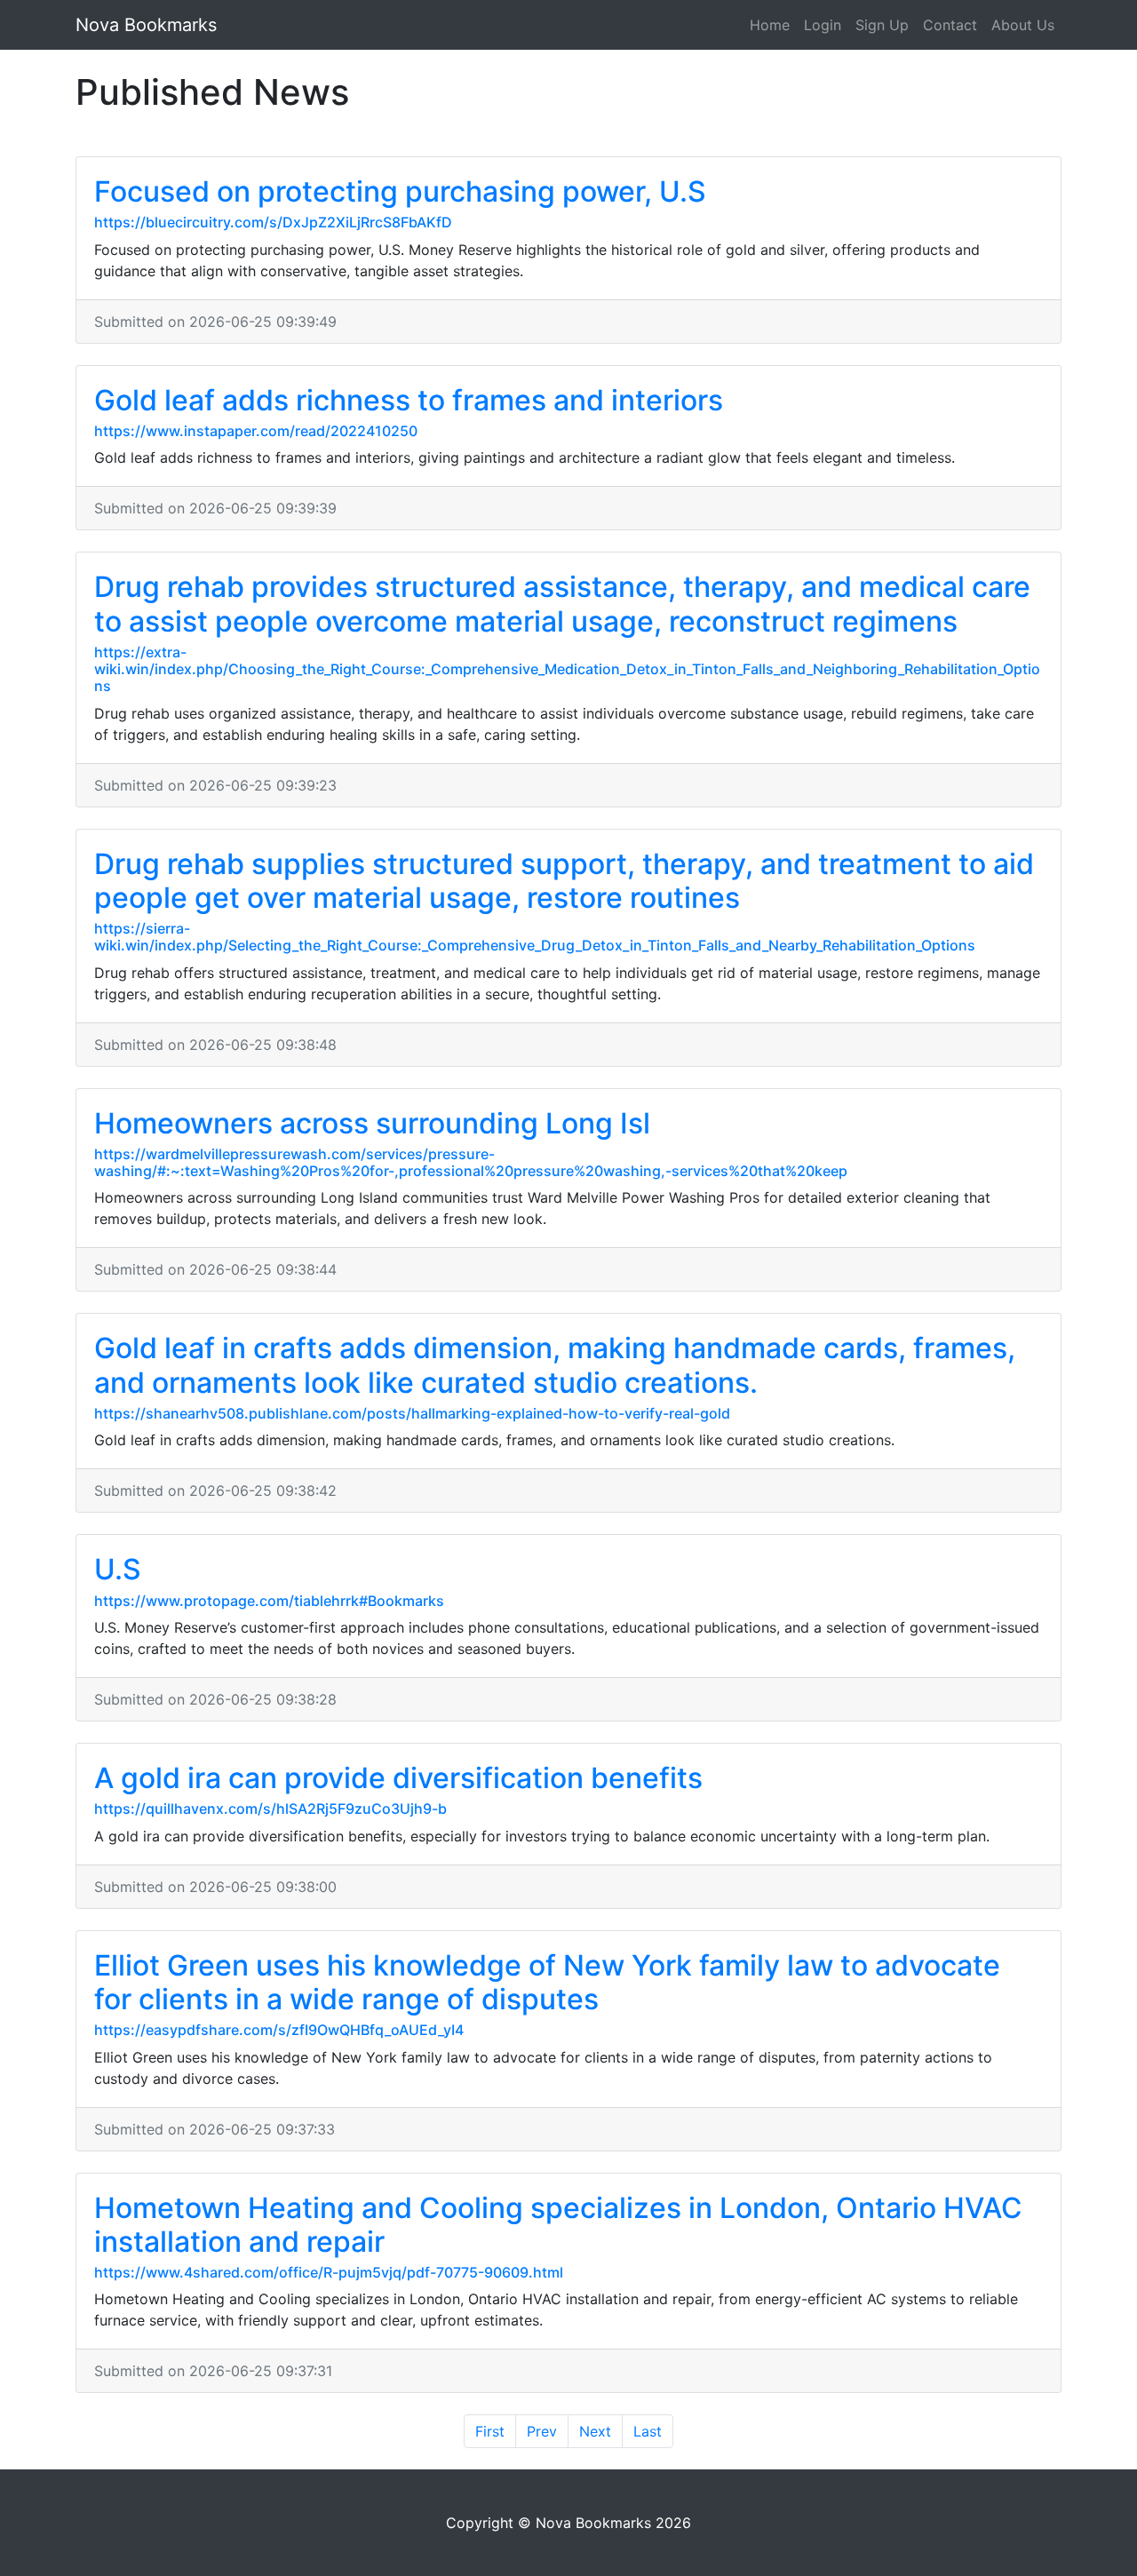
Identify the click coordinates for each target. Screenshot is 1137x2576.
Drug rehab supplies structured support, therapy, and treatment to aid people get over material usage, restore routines (564, 881)
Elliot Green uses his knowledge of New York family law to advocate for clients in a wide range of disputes (547, 1982)
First (490, 2431)
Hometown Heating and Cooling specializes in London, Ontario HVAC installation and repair (558, 2225)
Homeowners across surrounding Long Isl (372, 1123)
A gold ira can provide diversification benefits (398, 1778)
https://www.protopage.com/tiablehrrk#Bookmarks (269, 1601)
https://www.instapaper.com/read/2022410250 (256, 431)
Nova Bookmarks (146, 25)
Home (770, 25)
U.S (118, 1569)
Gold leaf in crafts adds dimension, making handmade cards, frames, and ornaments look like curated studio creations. (555, 1365)
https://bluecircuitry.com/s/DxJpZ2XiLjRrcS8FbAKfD (273, 222)
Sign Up (882, 25)
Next (595, 2431)
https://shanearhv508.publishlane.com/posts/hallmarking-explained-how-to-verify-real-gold (412, 1413)
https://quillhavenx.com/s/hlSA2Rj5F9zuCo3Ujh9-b (270, 1809)
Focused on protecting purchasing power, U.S (400, 191)
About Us (1023, 25)
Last (648, 2431)
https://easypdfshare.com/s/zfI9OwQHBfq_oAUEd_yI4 (279, 2030)
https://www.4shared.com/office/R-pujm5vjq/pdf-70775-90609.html (329, 2272)
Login (823, 25)
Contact (950, 25)
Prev (542, 2431)
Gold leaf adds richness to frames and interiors (409, 400)
